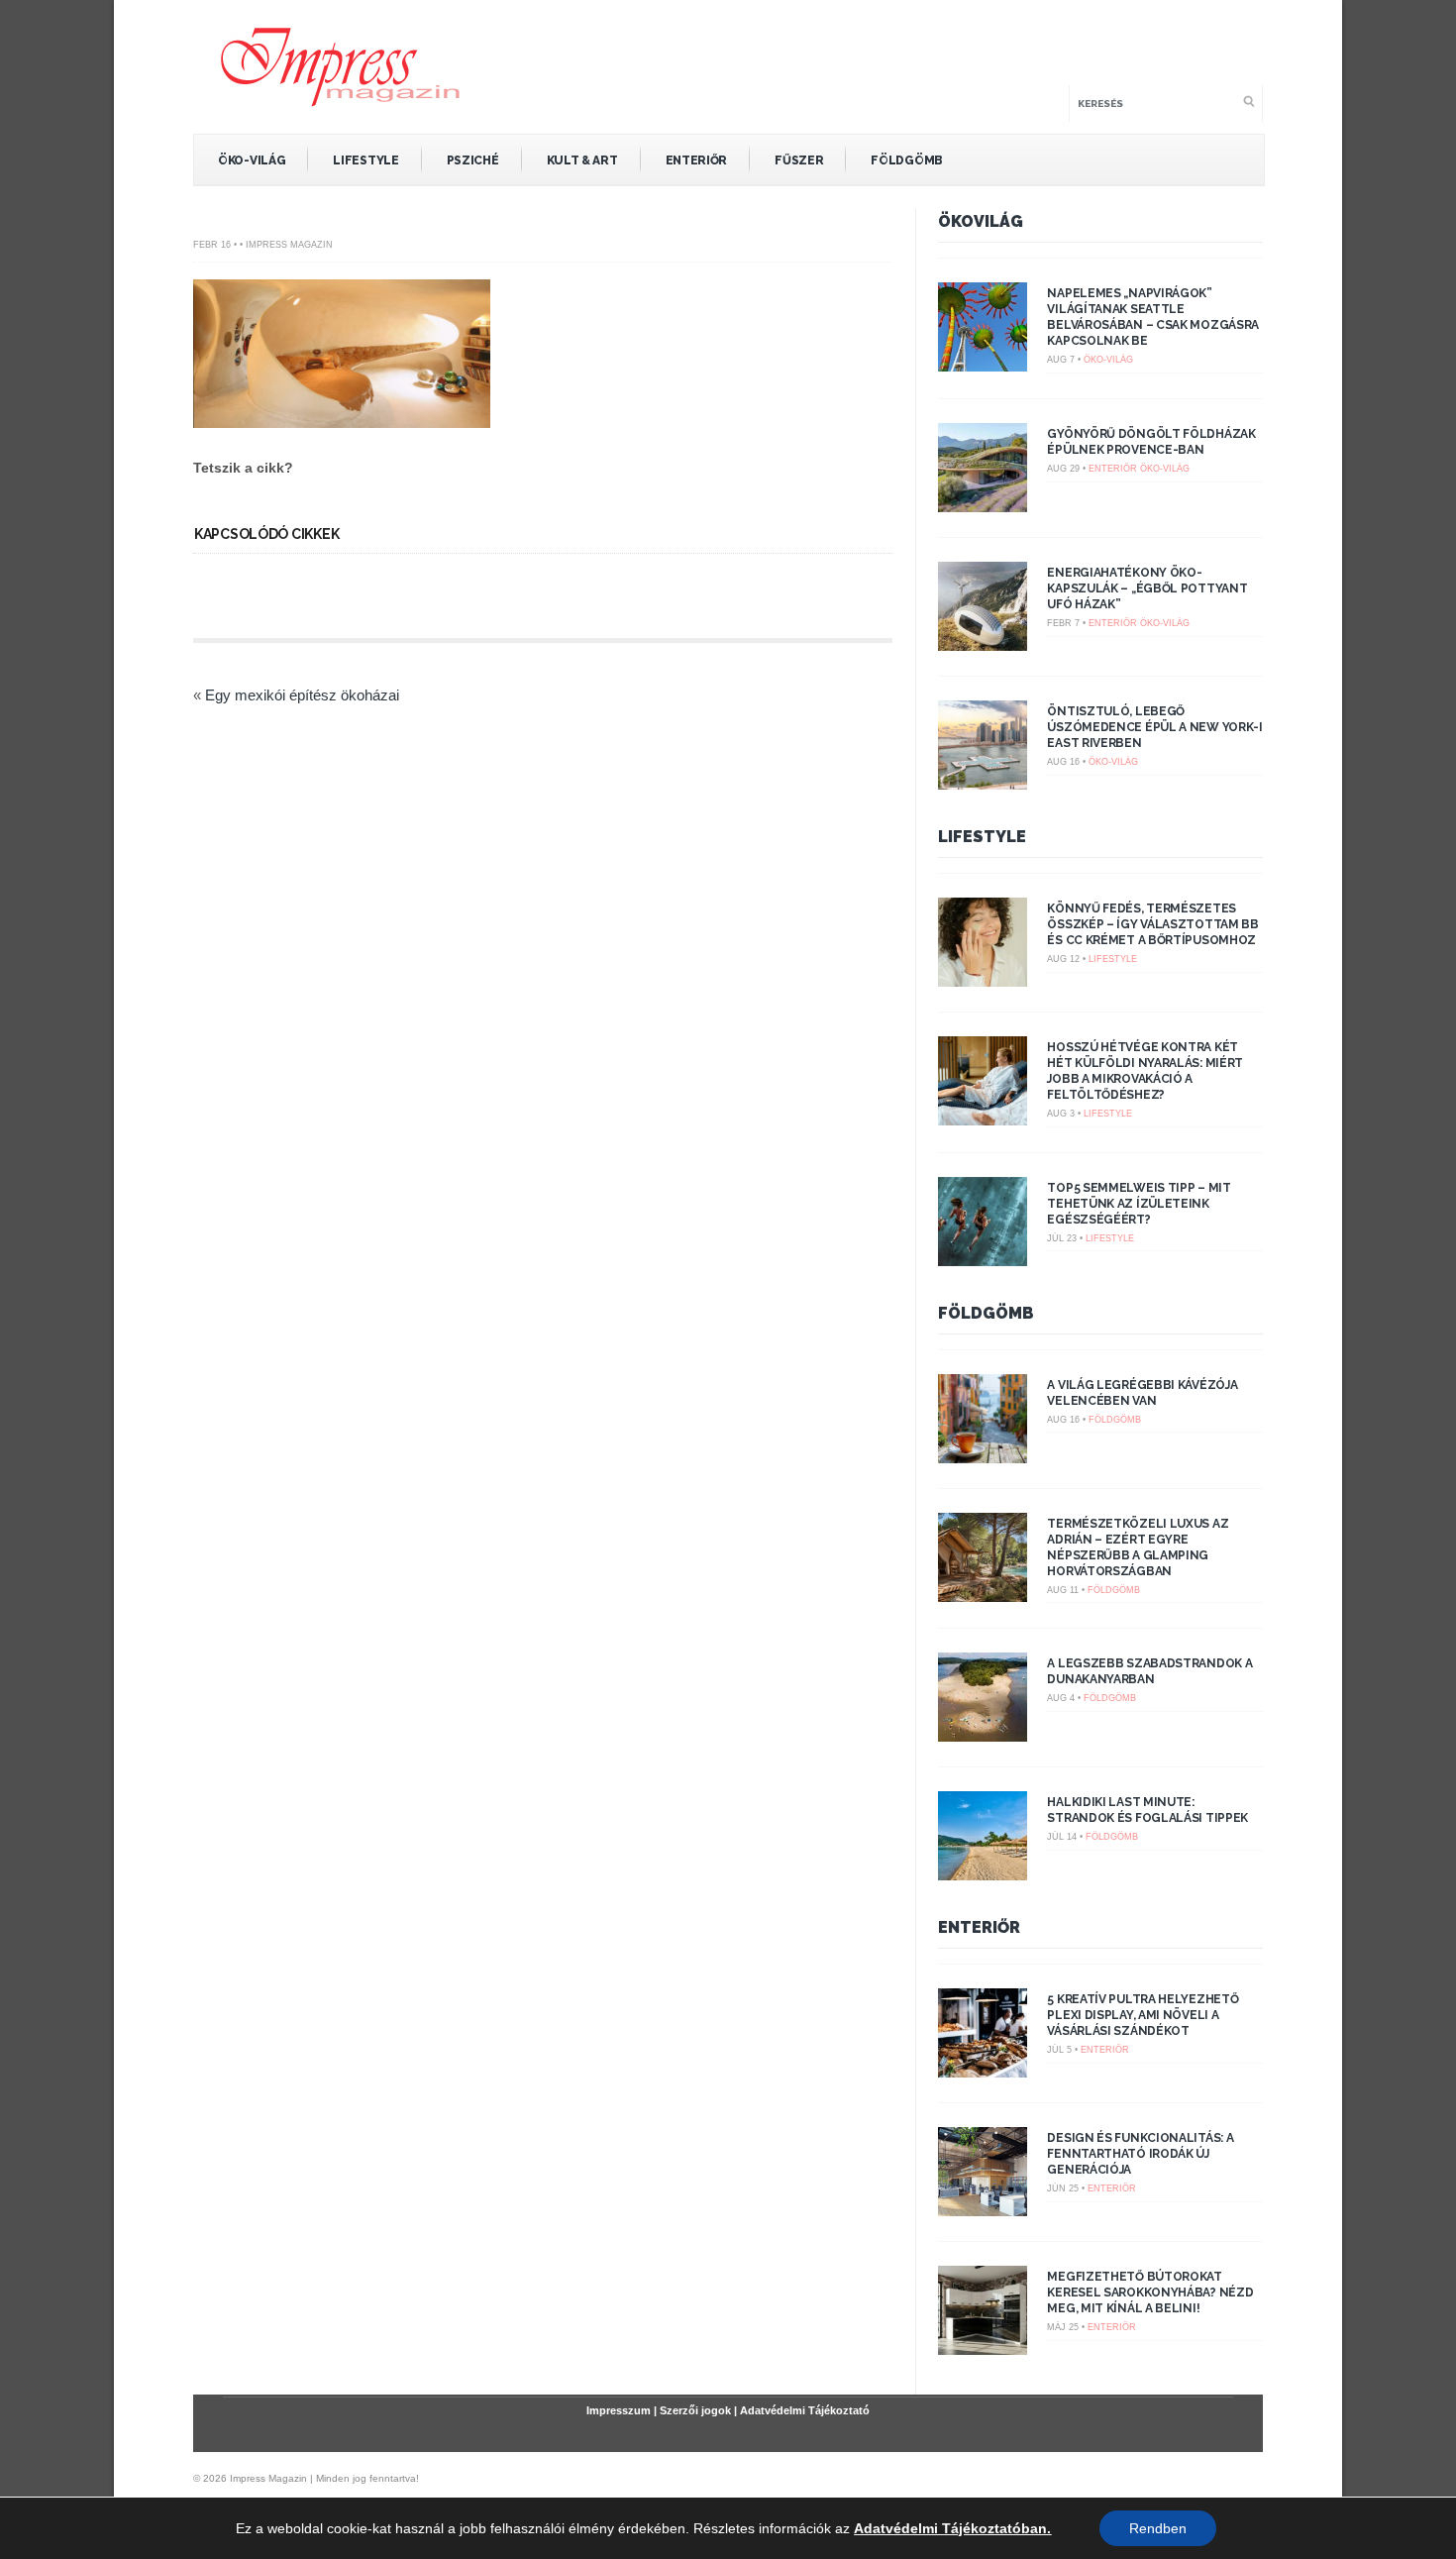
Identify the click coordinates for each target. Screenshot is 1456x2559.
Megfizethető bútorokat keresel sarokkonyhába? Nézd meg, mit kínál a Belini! (1150, 2292)
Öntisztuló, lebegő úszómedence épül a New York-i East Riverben (1154, 727)
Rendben (1158, 2528)
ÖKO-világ (252, 160)
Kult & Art (582, 160)
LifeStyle (365, 160)
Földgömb (907, 160)
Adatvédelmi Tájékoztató (805, 2410)
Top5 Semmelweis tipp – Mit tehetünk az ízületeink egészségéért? (1139, 1204)
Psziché (473, 160)
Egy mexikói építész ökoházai (302, 695)
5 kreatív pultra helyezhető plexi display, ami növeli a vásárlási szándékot (1143, 2015)
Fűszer (799, 160)
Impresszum (619, 2410)
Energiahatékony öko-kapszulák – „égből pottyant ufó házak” (1147, 588)
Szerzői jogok (695, 2410)
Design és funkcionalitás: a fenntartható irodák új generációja (1140, 2154)
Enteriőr (697, 160)
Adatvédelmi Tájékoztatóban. (952, 2528)
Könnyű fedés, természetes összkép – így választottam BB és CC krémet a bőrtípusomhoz (1152, 924)
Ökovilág (981, 221)
